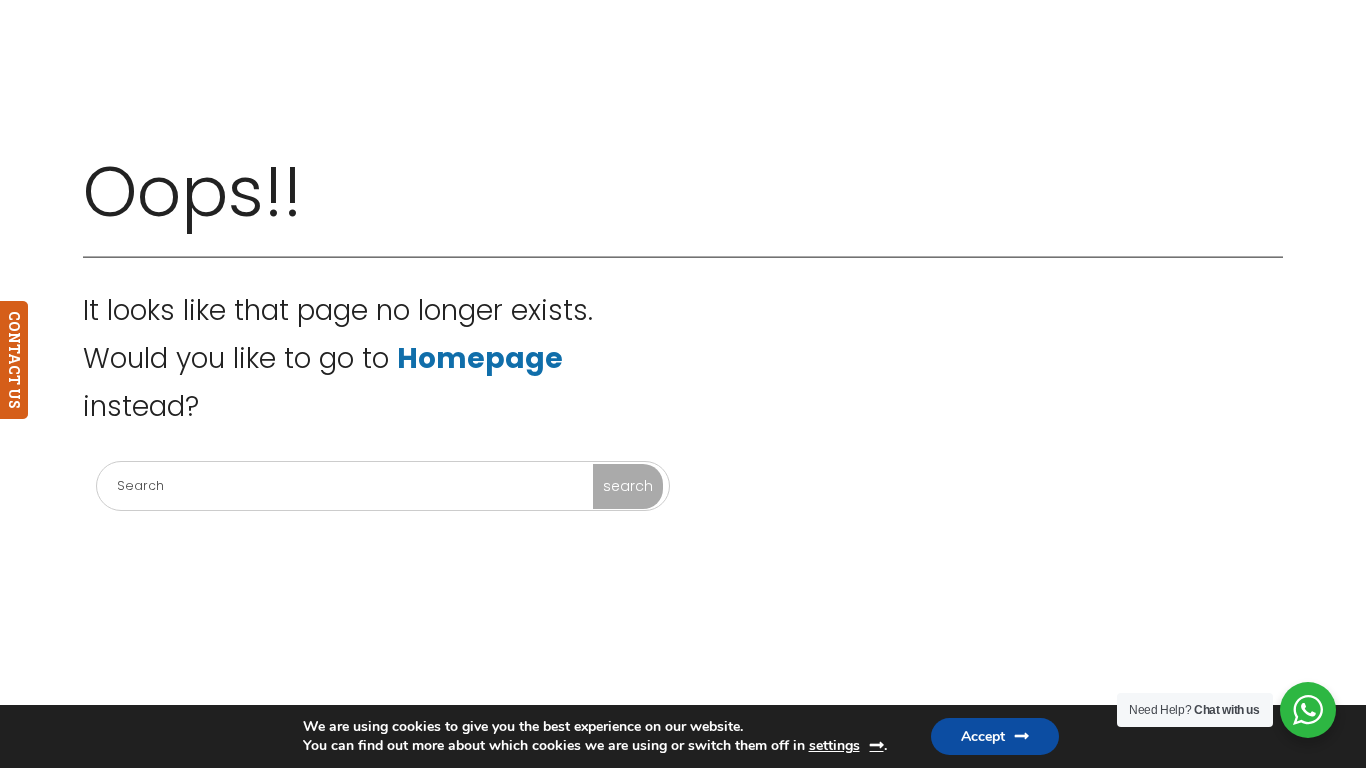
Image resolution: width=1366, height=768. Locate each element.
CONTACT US (14, 360)
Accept (983, 736)
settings (834, 745)
